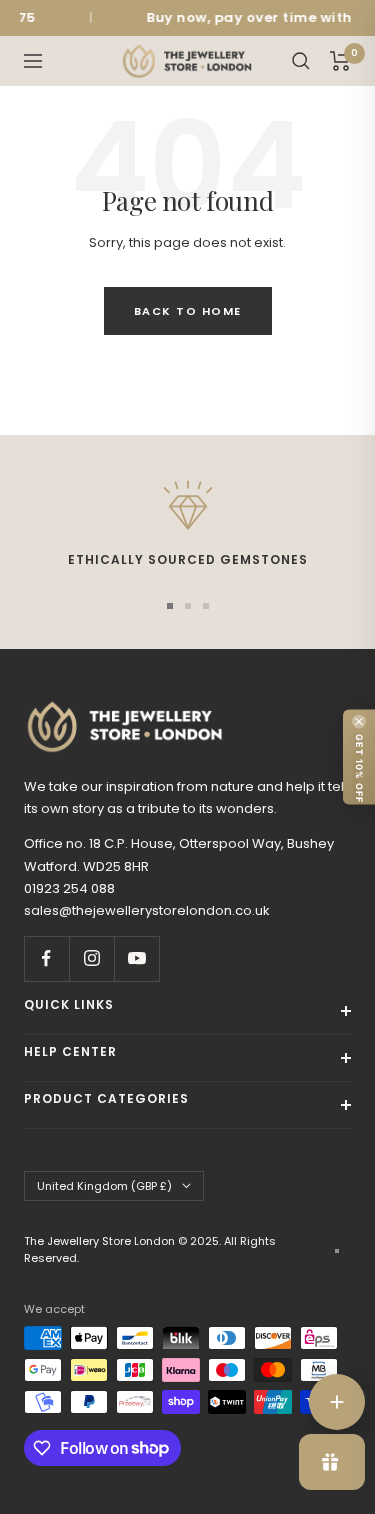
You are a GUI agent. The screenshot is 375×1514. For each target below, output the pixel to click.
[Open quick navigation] (337, 1402)
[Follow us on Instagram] (91, 958)
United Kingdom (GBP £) (104, 1186)
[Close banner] (359, 722)
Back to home (188, 311)
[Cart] (340, 61)
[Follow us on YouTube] (136, 958)
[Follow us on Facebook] (46, 958)
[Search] (301, 61)
